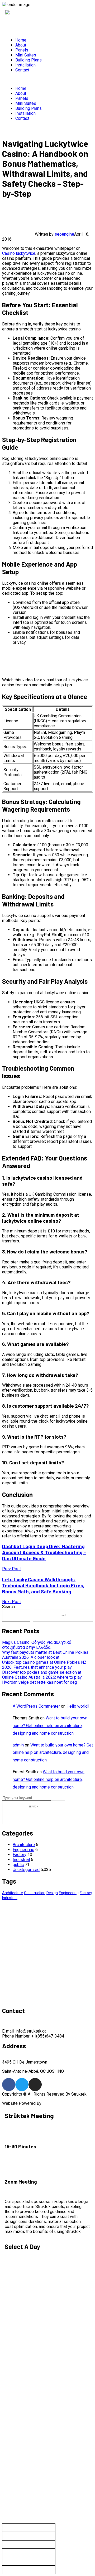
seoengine (64, 234)
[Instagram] (35, 2085)
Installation (25, 65)
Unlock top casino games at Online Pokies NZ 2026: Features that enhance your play (44, 1665)
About (21, 45)
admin (18, 1745)
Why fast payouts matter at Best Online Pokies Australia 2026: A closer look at (45, 1655)
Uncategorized (26, 1870)
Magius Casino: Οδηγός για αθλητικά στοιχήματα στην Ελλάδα (37, 1645)
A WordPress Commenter (36, 1706)
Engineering (23, 1850)
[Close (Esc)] (29, 2553)
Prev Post (11, 1569)
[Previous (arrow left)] (29, 2561)
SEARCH (34, 1807)
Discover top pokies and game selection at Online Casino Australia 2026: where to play (42, 1675)
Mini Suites (26, 55)
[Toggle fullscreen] (29, 2536)
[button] (47, 79)
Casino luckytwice (19, 253)
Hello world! (78, 1706)
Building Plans (28, 60)
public (18, 1865)
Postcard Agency (58, 2103)
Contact (22, 70)
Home (21, 40)
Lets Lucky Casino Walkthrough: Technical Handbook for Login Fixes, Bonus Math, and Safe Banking (43, 1585)
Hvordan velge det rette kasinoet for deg (40, 1682)
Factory (20, 1855)
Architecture (24, 1845)
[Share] (29, 2544)
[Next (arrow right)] (29, 2570)
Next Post (11, 1602)
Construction (35, 1893)
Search (8, 1607)
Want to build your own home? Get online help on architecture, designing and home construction (50, 1726)
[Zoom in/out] (29, 2528)
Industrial (21, 1860)
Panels (22, 50)
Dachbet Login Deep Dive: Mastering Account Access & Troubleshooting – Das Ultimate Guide (44, 1552)
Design (52, 1893)
